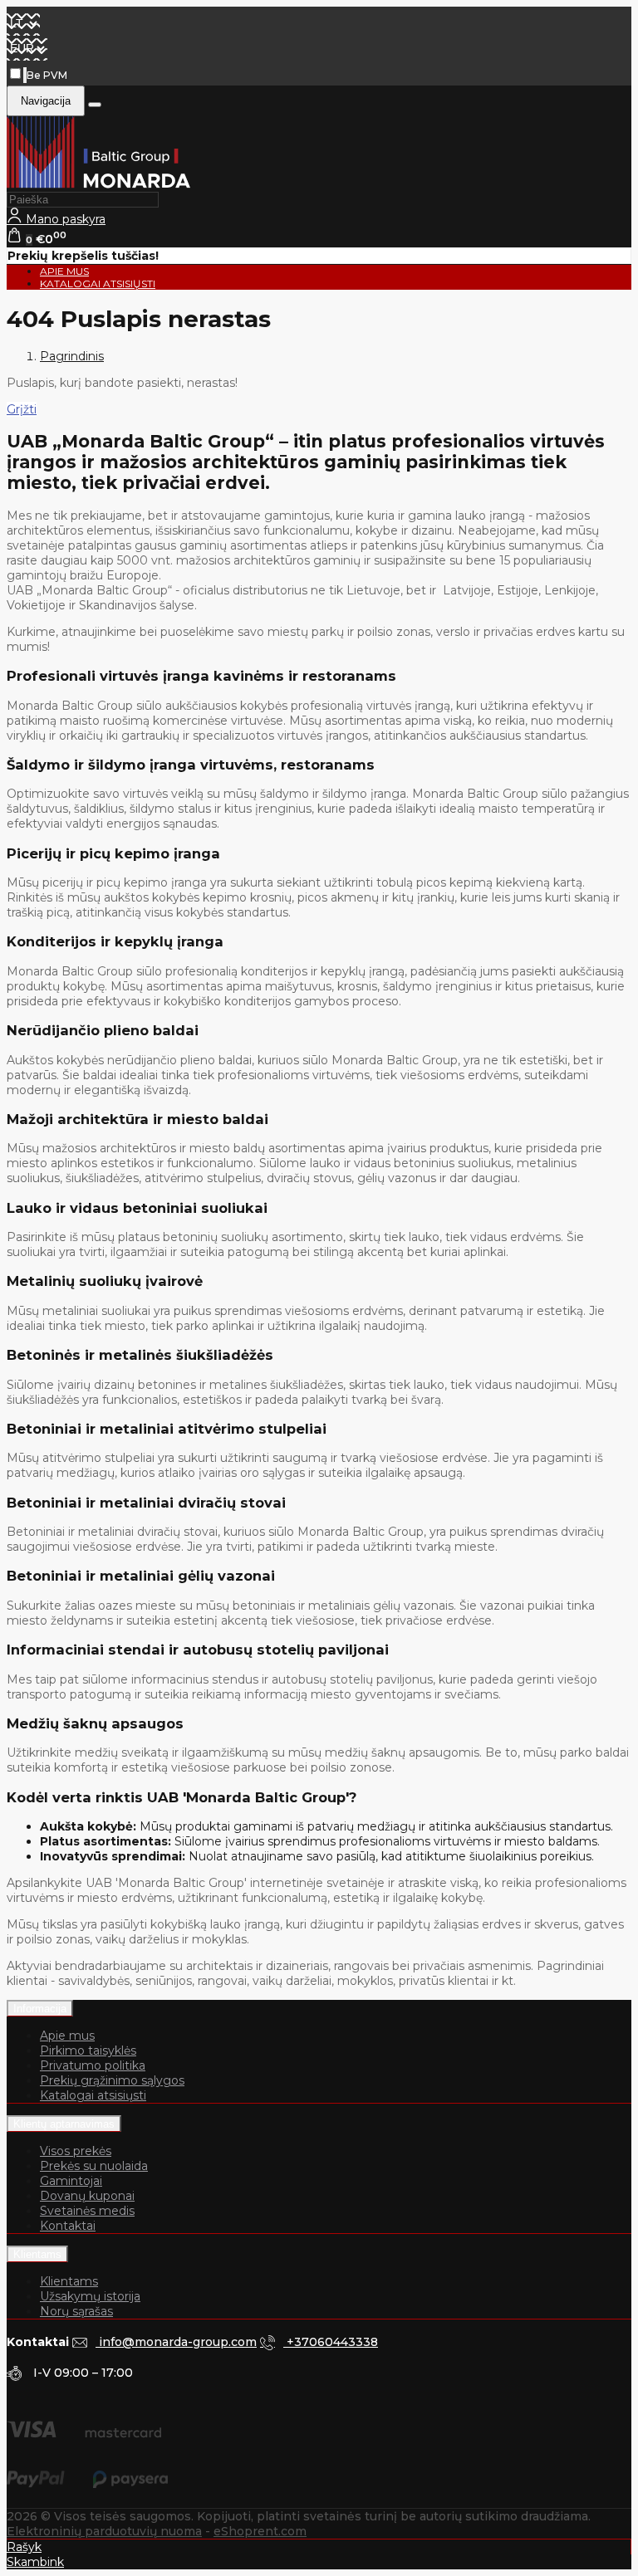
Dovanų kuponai (87, 2196)
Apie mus (67, 2036)
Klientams (37, 2254)
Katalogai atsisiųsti (98, 284)
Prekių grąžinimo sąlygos (112, 2080)
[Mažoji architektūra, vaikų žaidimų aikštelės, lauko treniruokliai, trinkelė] (98, 184)
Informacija (40, 2009)
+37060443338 (331, 2342)
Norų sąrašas (76, 2311)
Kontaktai (68, 2226)
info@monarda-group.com (176, 2342)
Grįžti (22, 409)
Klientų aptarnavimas (64, 2124)
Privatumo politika (93, 2065)
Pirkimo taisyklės (88, 2051)
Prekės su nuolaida (94, 2166)
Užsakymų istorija (90, 2296)
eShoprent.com (260, 2531)
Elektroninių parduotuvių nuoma (104, 2531)
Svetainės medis (87, 2211)
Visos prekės (76, 2151)
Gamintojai (71, 2181)
